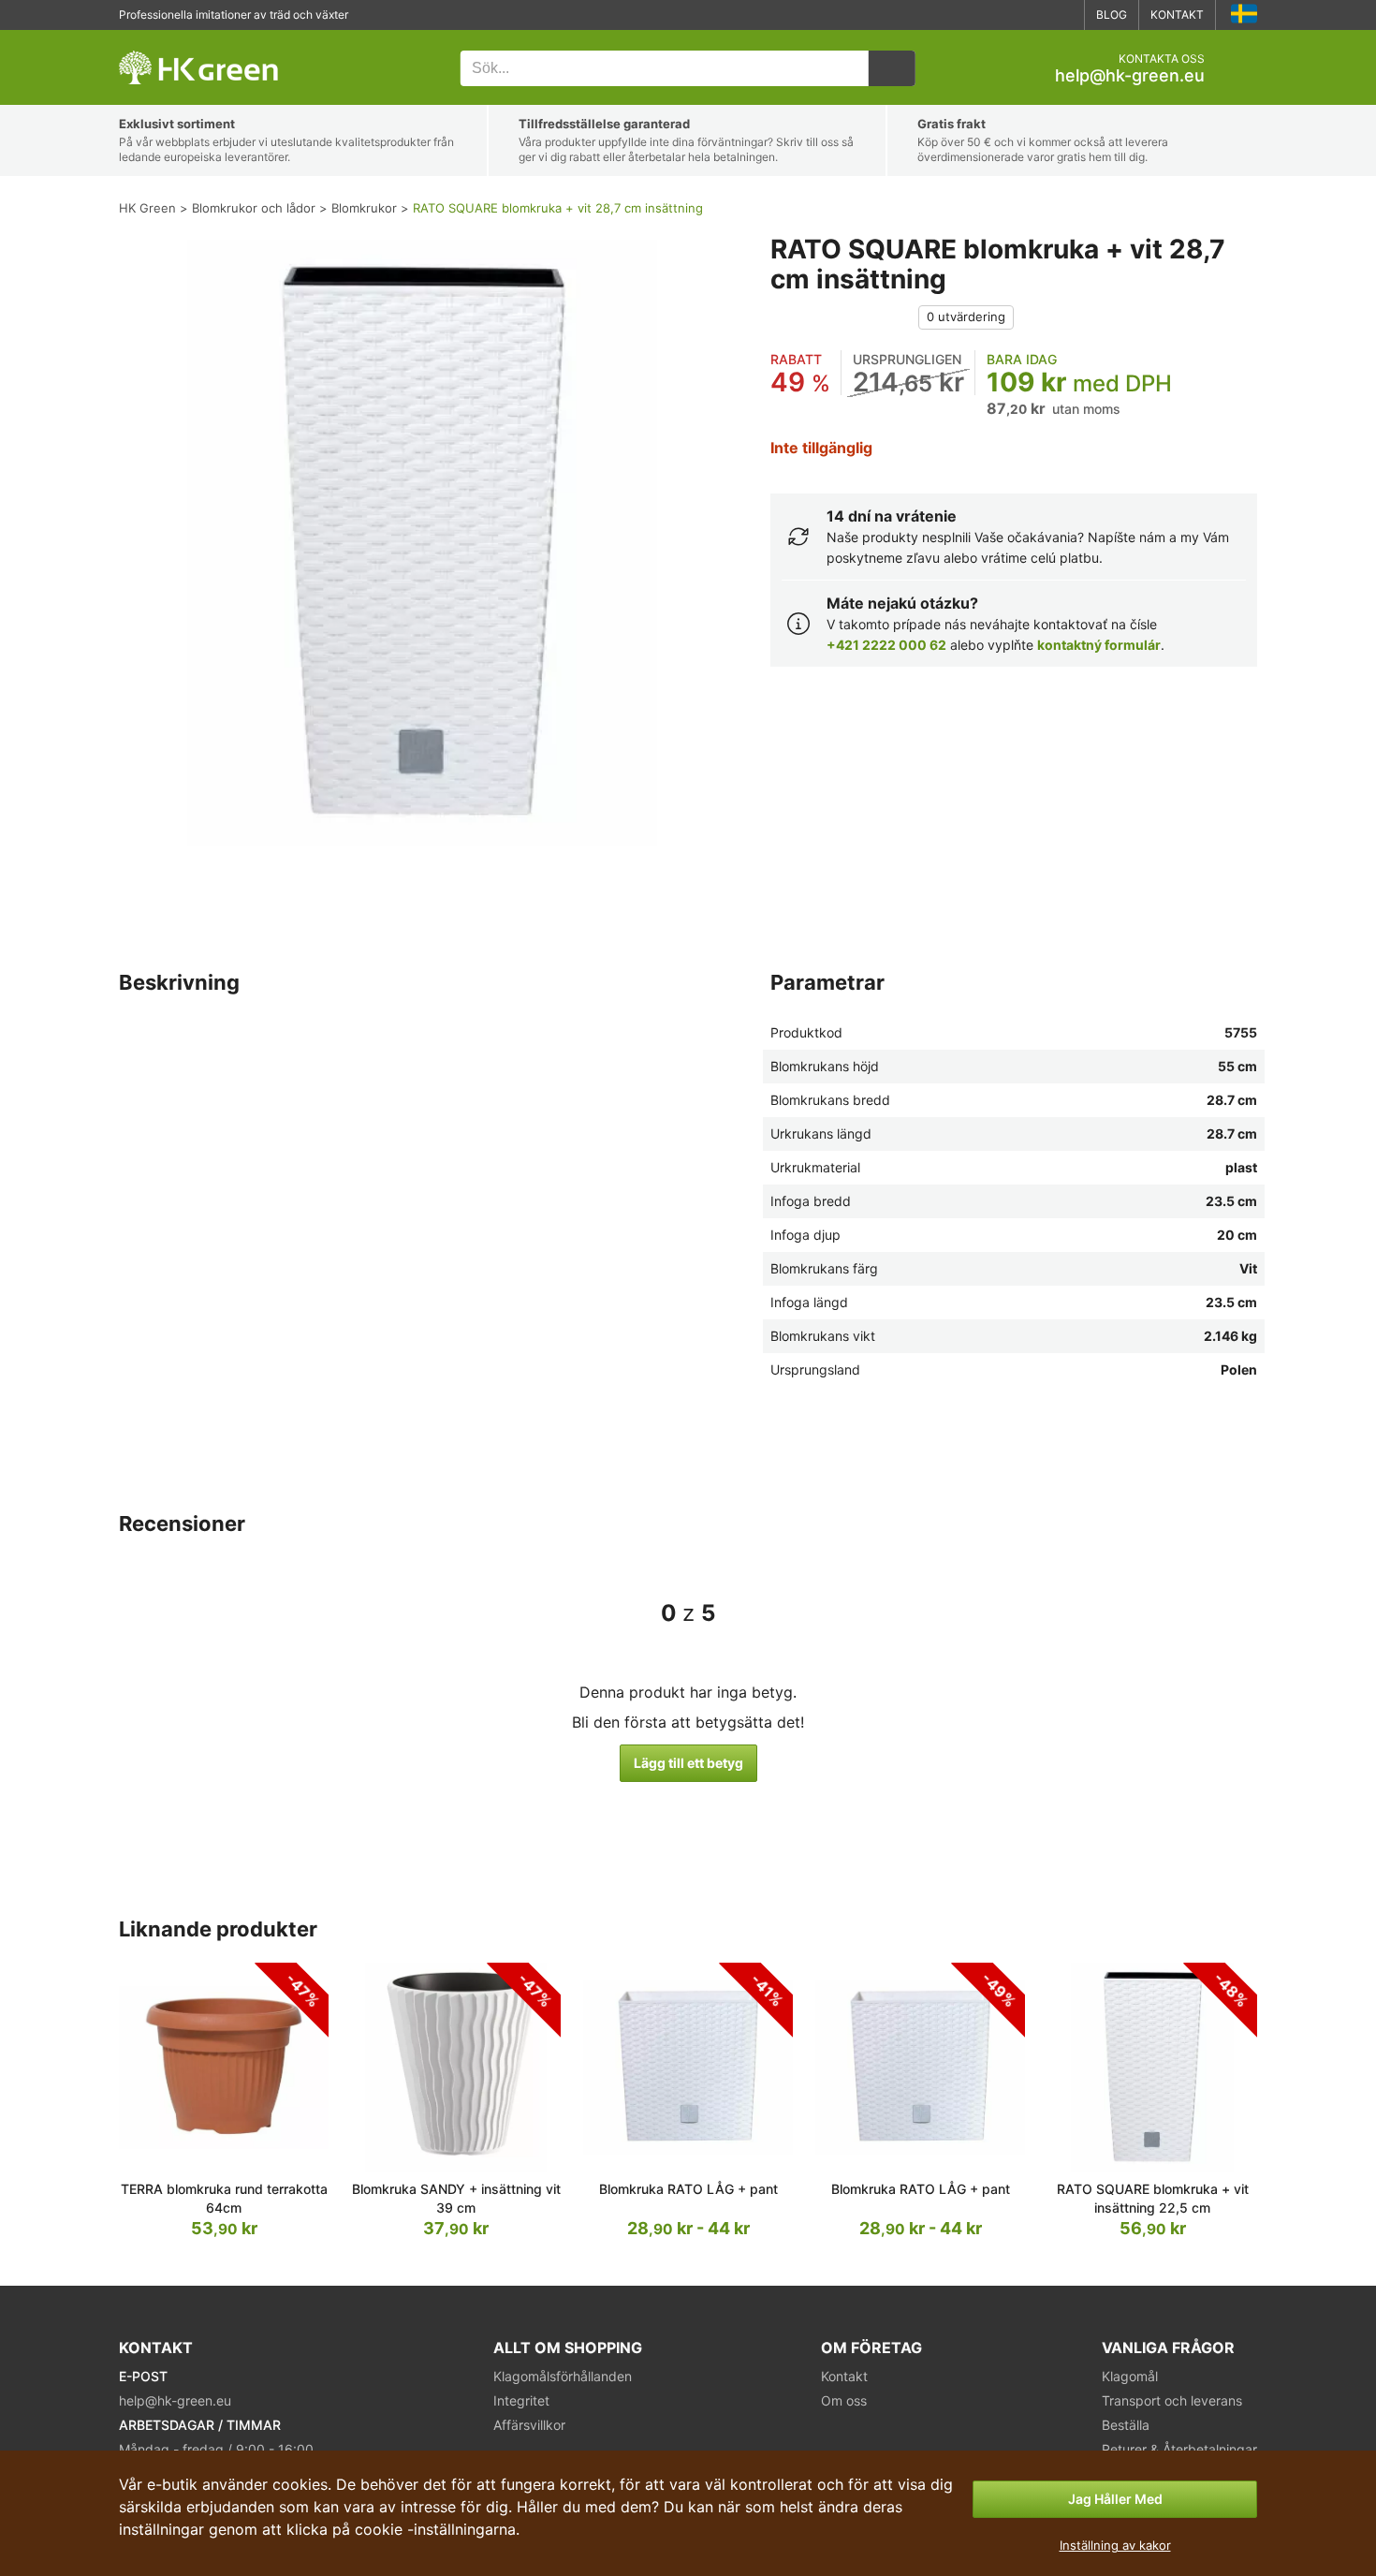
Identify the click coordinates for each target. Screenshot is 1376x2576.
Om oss (844, 2400)
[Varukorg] (1242, 68)
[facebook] (1034, 15)
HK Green (144, 40)
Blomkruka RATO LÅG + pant (688, 2189)
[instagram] (1062, 15)
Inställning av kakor (1115, 2545)
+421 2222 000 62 (886, 645)
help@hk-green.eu (1130, 76)
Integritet (521, 2400)
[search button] (892, 68)
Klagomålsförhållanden (563, 2376)
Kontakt (1177, 15)
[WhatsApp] (1006, 15)
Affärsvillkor (529, 2425)
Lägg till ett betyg (688, 1763)
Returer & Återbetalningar (1179, 2449)
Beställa (1126, 2425)
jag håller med (1115, 2499)
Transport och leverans (1172, 2400)
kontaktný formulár (1099, 645)
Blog (1112, 15)
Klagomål (1130, 2376)
